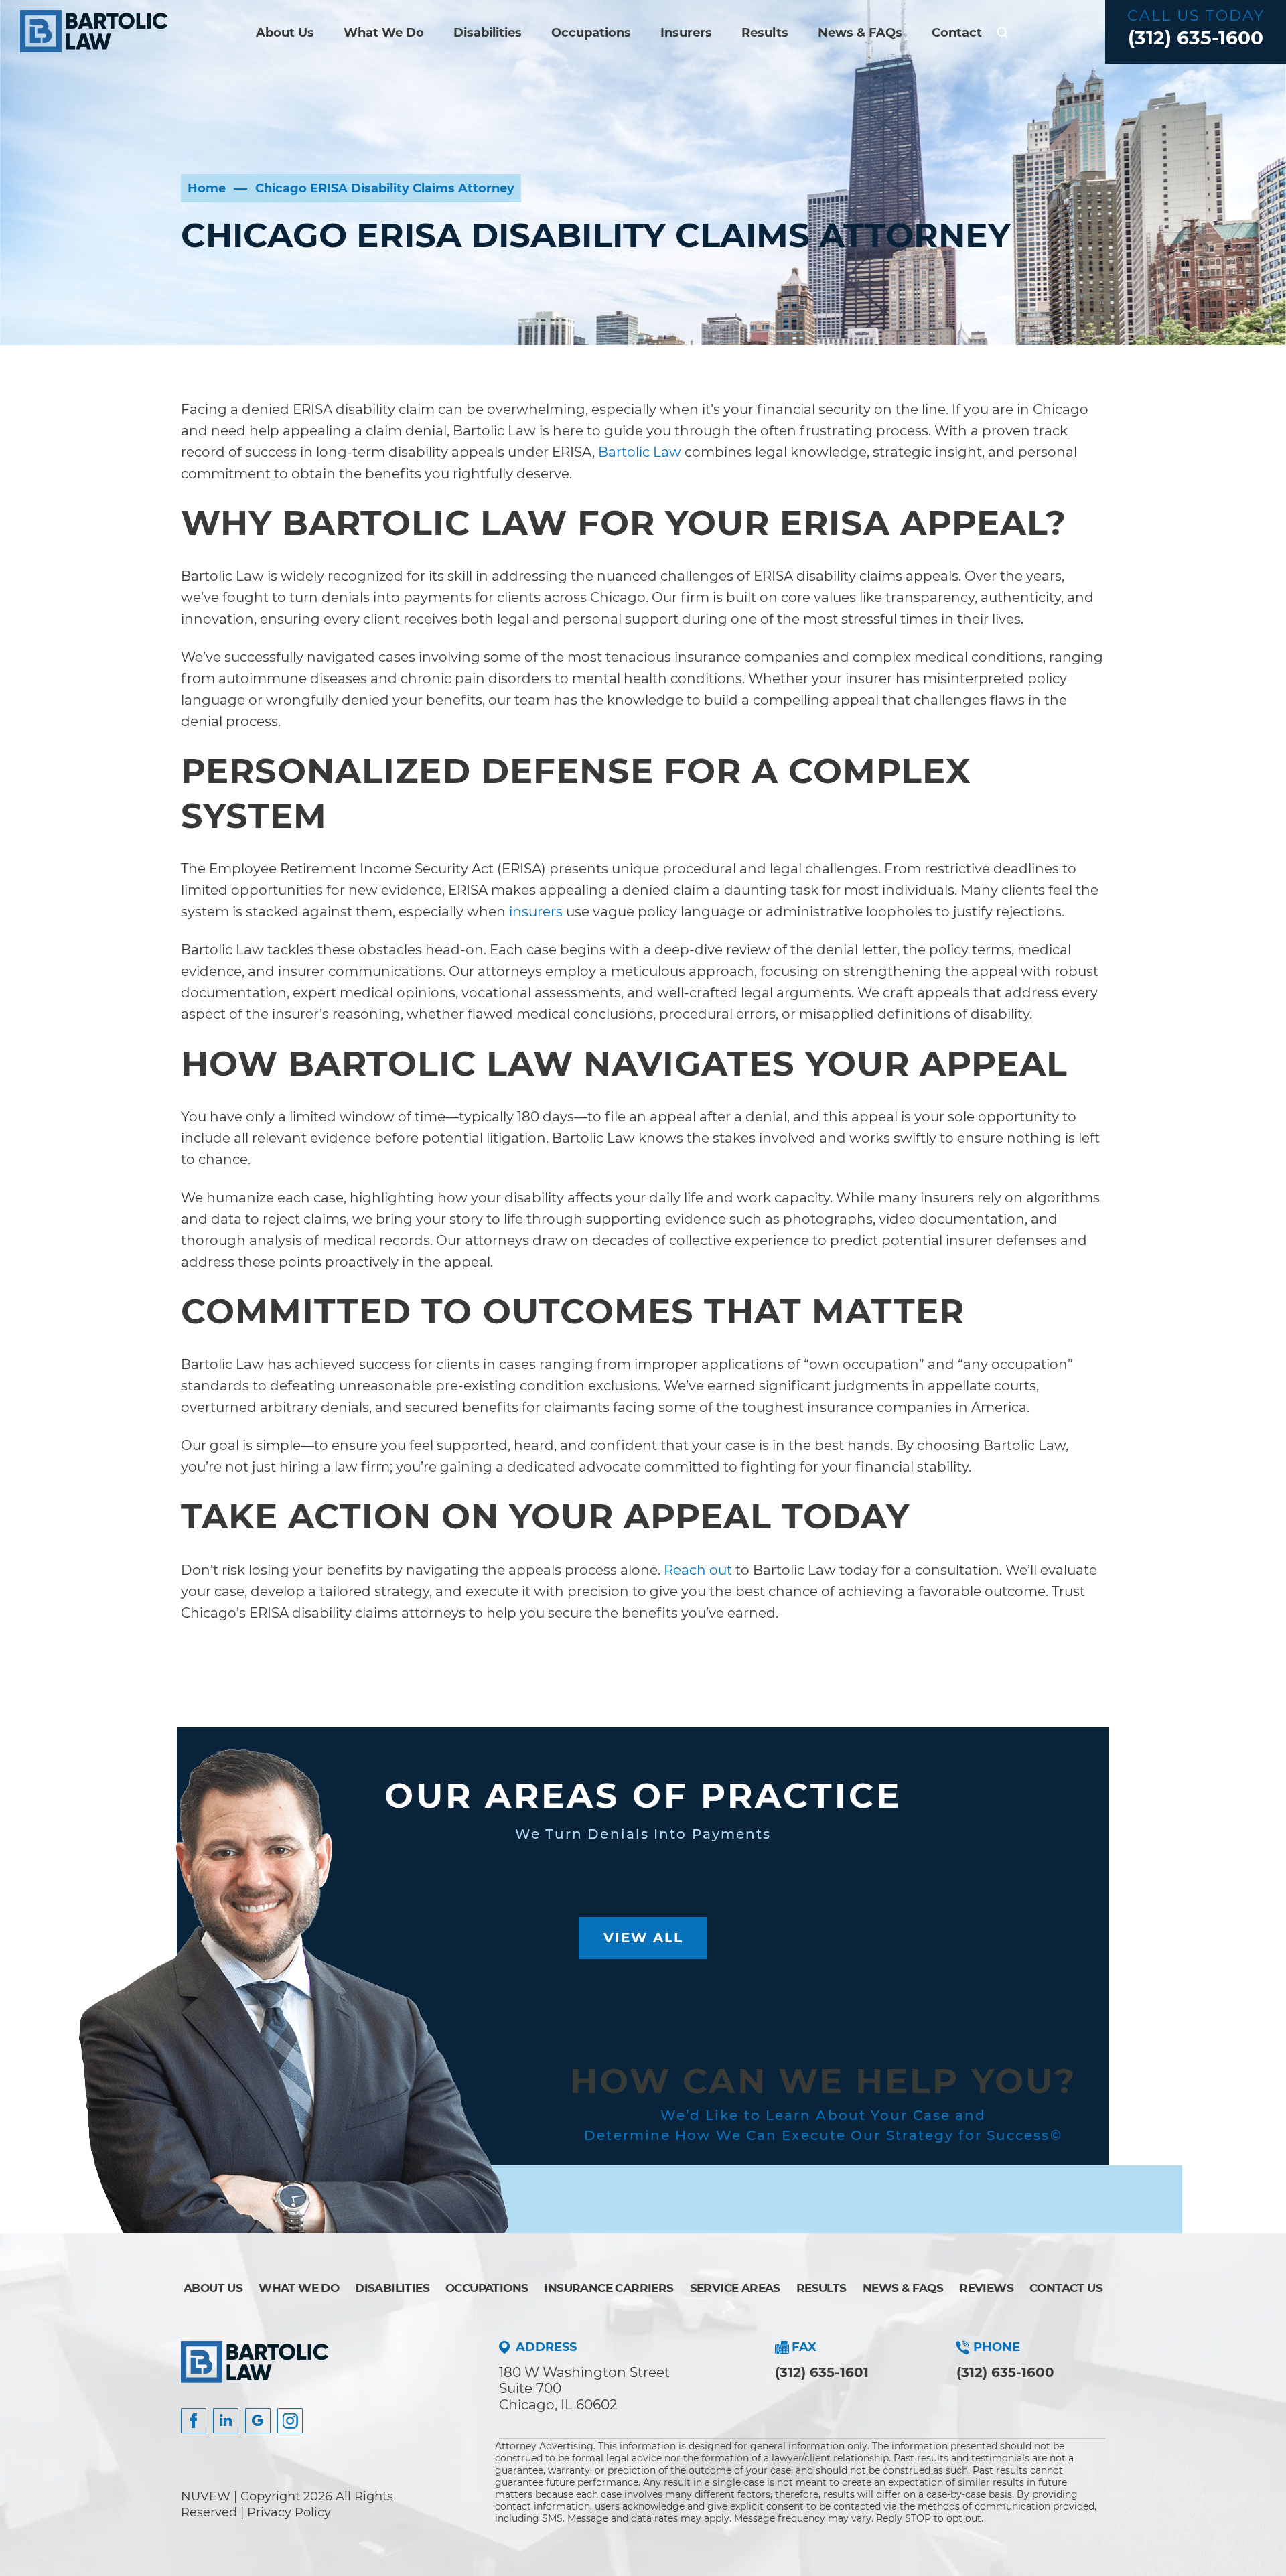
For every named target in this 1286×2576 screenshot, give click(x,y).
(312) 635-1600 (1196, 38)
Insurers (686, 33)
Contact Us (1066, 2288)
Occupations (591, 33)
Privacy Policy (289, 2512)
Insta (226, 2421)
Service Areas (735, 2288)
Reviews (986, 2288)
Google (258, 2421)
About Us (285, 33)
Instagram (290, 2421)
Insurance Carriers (609, 2288)
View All (643, 1938)
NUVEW (206, 2496)
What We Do (384, 33)
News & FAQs (860, 33)
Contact (957, 33)
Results (765, 33)
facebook (194, 2421)
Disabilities (488, 33)
